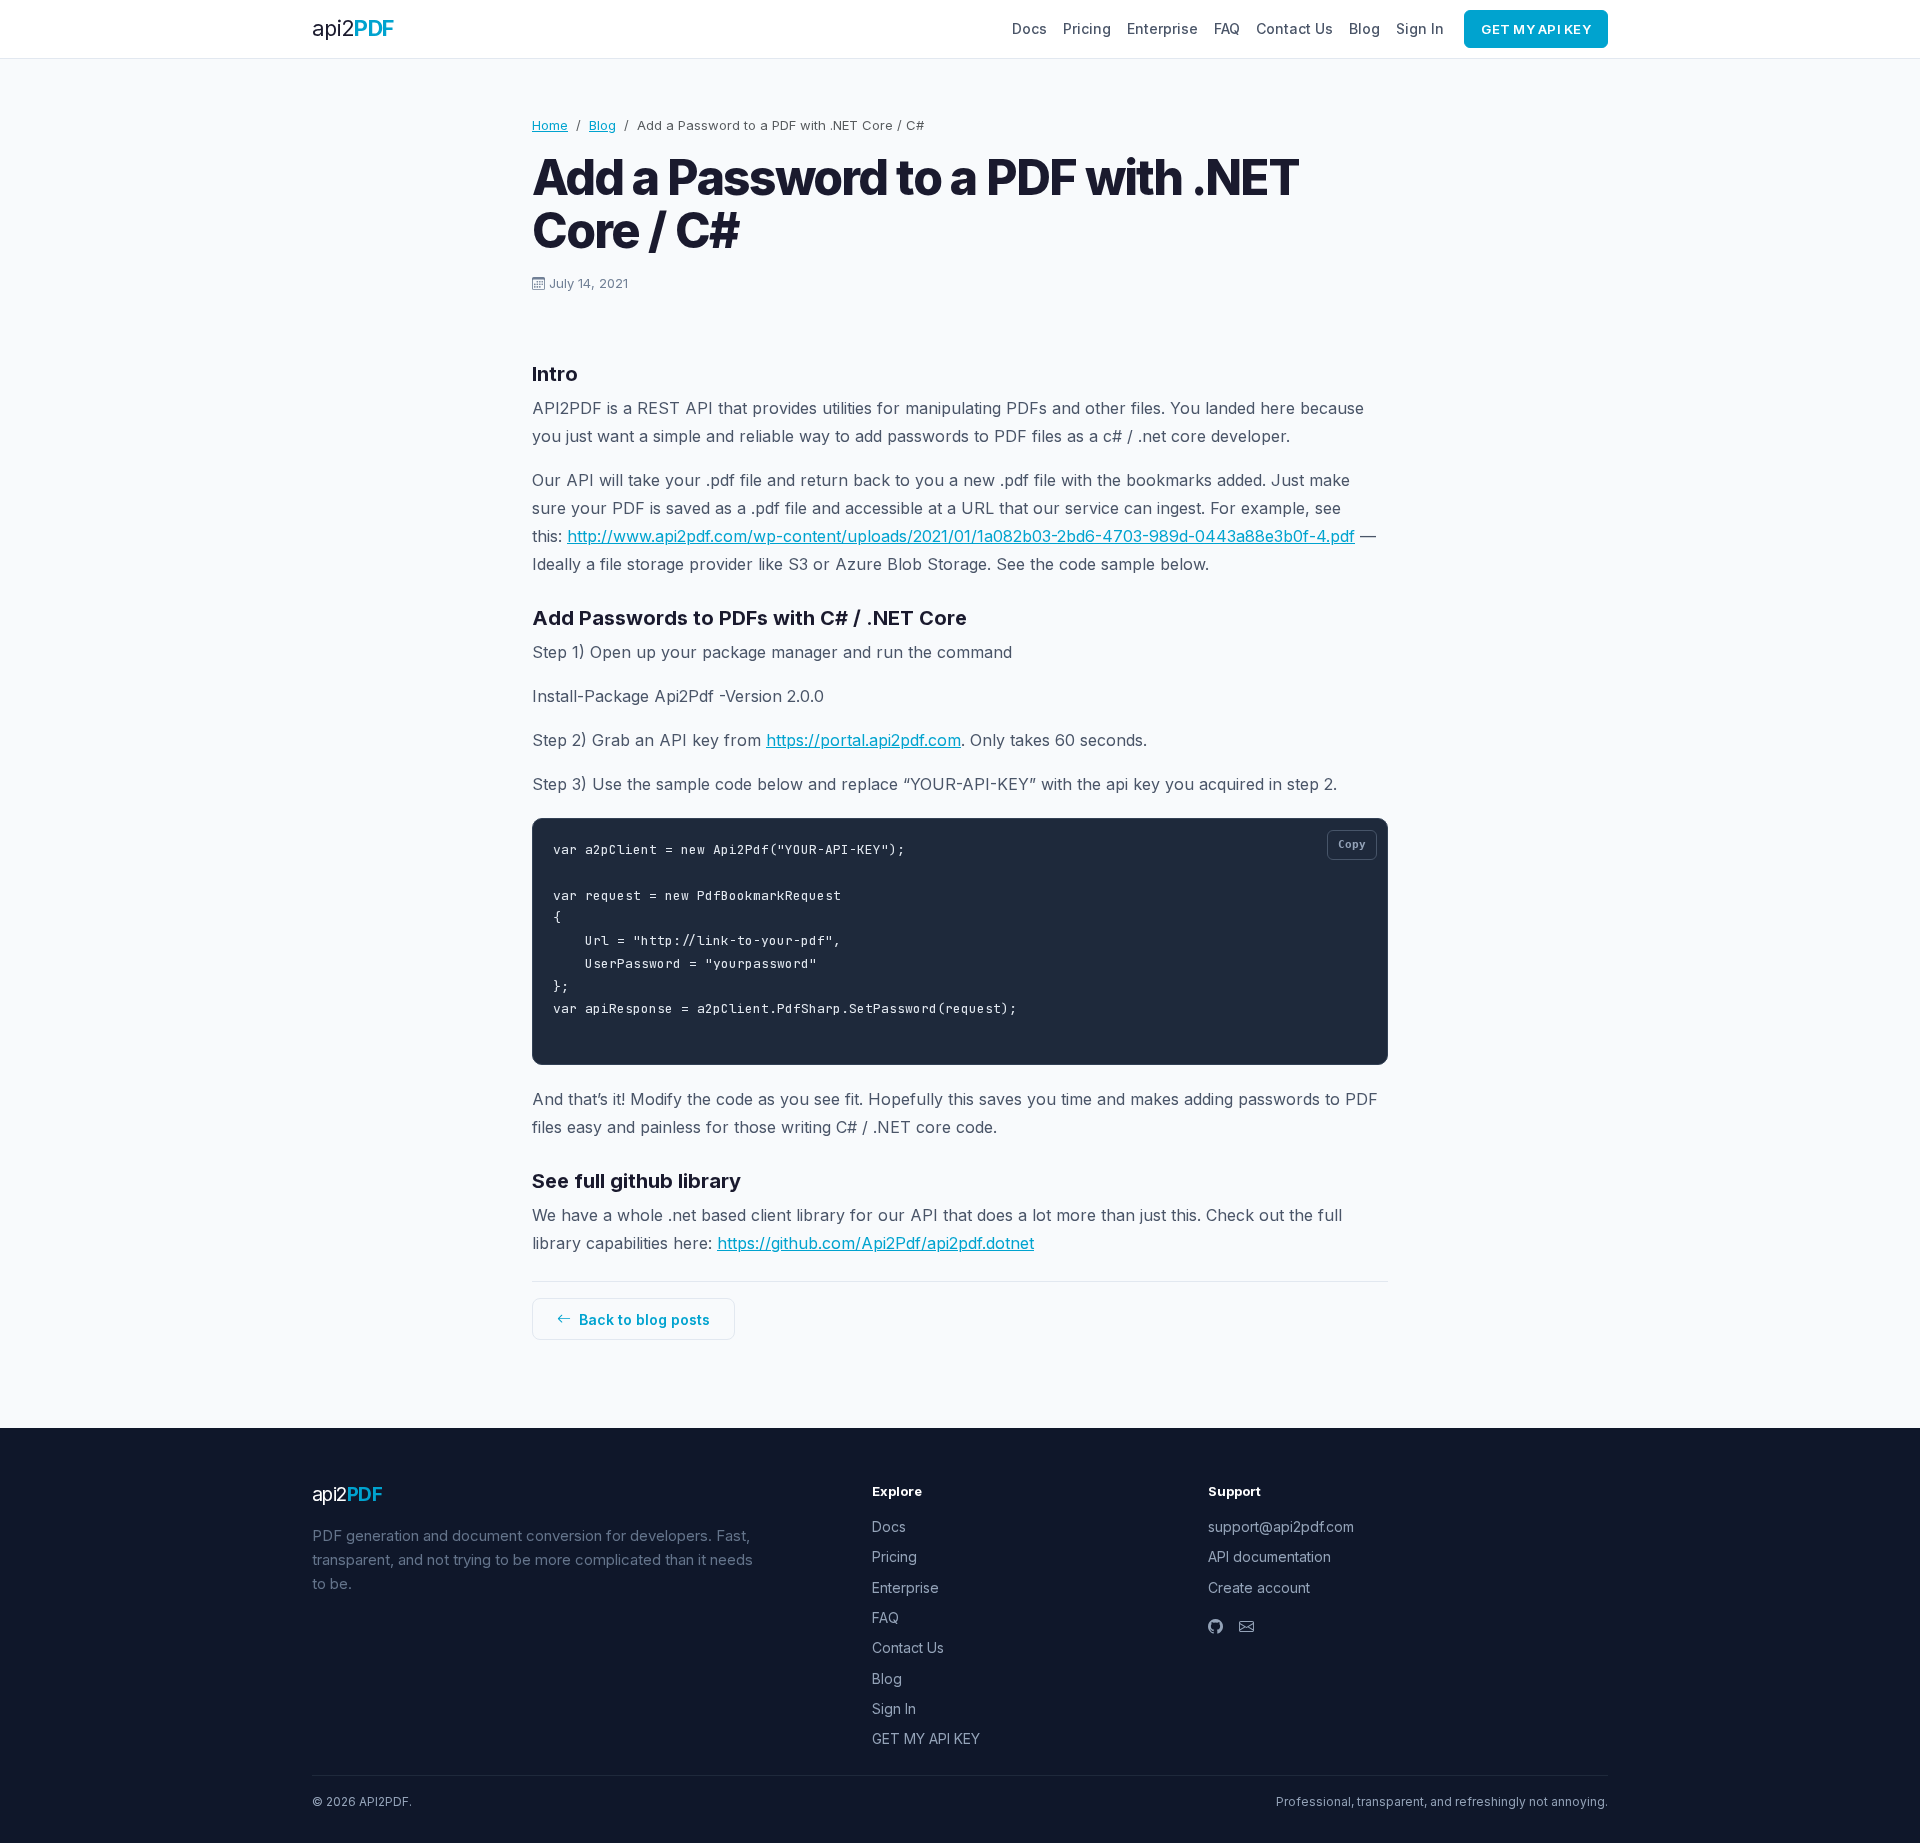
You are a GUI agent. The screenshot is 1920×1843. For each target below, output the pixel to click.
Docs (1029, 28)
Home (550, 125)
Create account (1259, 1587)
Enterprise (1162, 28)
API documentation (1269, 1556)
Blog (1364, 28)
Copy (1352, 844)
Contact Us (1294, 28)
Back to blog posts (642, 1319)
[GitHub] (1215, 1627)
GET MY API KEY (1536, 29)
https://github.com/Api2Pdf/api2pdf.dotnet (875, 1243)
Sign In (1420, 28)
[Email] (1246, 1627)
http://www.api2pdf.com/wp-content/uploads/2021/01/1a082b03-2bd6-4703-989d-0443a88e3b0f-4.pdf (961, 536)
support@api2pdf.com (1281, 1526)
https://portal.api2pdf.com (863, 740)
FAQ (1227, 28)
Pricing (1087, 28)
